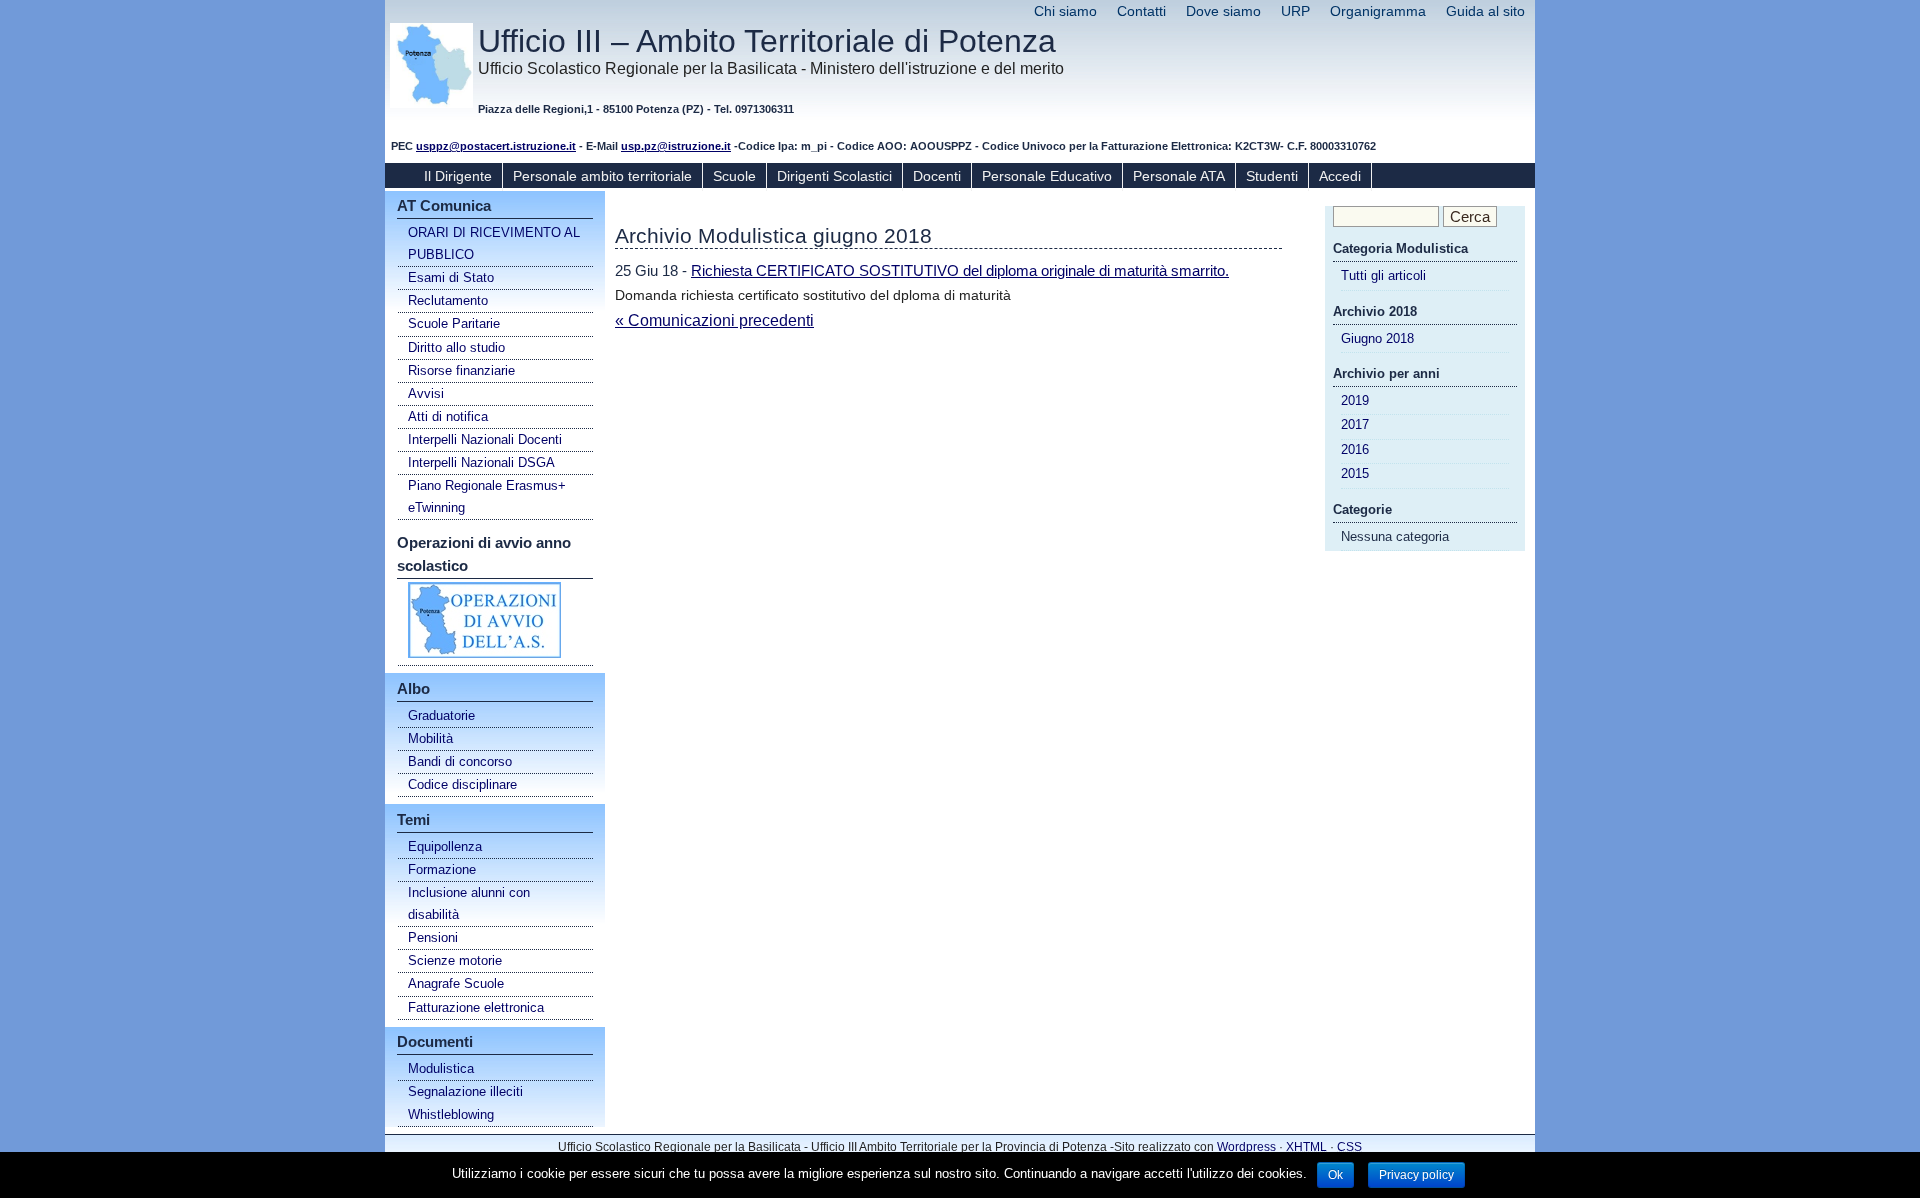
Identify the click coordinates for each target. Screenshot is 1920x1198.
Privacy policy (1416, 1175)
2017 (1355, 424)
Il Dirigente (458, 176)
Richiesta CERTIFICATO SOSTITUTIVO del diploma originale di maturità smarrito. (960, 270)
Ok (1335, 1175)
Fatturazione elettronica (476, 1007)
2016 (1355, 449)
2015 (1355, 473)
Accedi (1340, 176)
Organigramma (1378, 11)
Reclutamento (448, 300)
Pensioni (433, 937)
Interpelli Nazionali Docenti (485, 439)
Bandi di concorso (460, 761)
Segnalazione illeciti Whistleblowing (465, 1102)
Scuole (734, 176)
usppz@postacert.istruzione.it (496, 146)
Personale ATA (1179, 176)
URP (1295, 11)
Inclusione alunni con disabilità (469, 903)
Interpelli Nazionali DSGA (481, 462)
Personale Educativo (1047, 176)
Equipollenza (445, 846)
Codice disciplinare (462, 784)
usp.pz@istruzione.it (676, 146)
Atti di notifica (448, 416)
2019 (1355, 400)
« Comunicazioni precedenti (714, 320)
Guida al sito (1485, 11)
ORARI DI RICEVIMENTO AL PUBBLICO (494, 243)
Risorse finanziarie (461, 370)
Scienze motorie (455, 960)
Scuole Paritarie (454, 323)
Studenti (1272, 176)
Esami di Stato (451, 277)
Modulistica (441, 1068)
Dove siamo (1223, 11)
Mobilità (430, 738)
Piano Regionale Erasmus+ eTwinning (487, 496)
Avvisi (426, 393)
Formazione (442, 869)
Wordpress (1246, 1147)
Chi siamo (1065, 11)
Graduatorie (441, 715)
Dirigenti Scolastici (834, 176)
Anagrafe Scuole (456, 983)
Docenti (937, 176)
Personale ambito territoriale (602, 176)
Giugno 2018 (1377, 338)
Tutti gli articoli (1383, 275)
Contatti (1141, 11)
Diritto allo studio (456, 347)
